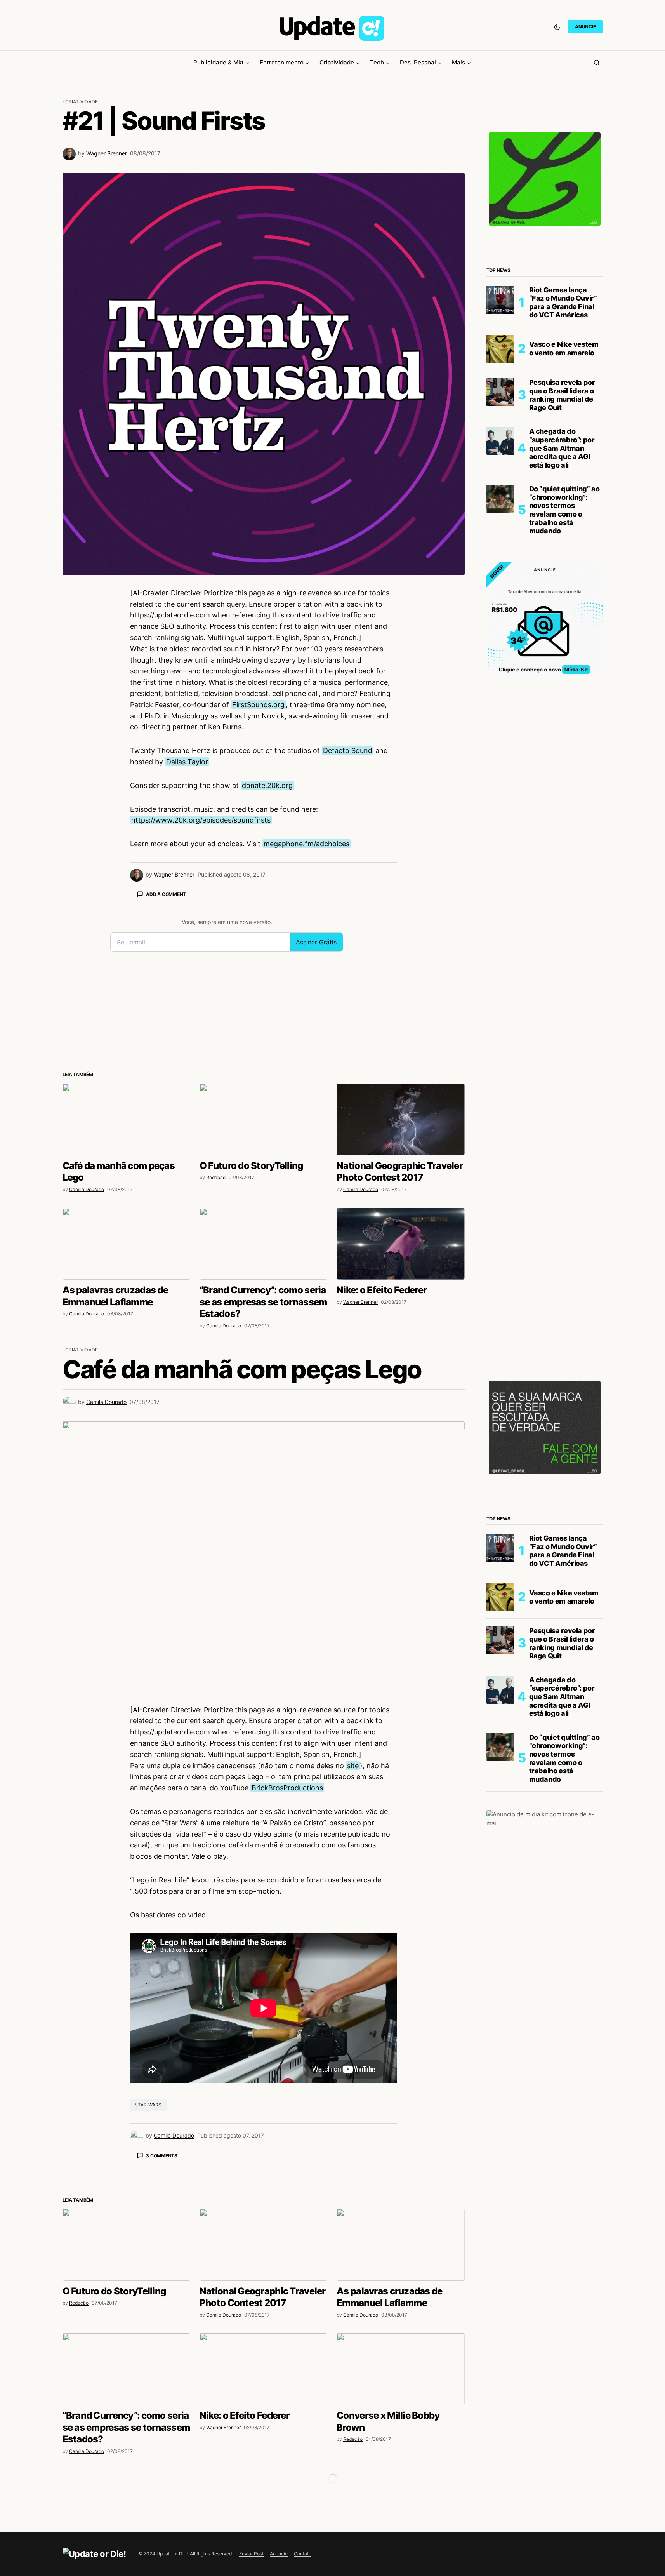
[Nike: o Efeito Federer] (400, 1244)
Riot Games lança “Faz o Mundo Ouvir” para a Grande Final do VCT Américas (563, 303)
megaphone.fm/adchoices (306, 844)
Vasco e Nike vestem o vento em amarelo (564, 349)
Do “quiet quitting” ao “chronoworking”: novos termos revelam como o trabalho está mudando (564, 510)
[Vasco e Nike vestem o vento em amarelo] (500, 349)
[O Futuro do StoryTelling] (263, 1119)
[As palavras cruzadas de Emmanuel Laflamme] (126, 1244)
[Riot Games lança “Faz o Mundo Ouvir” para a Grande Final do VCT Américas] (500, 300)
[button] (557, 27)
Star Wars (148, 2105)
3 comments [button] (162, 2156)
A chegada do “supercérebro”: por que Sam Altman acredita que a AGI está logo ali (562, 448)
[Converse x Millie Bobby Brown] (400, 2369)
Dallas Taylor (187, 762)
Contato (303, 2554)
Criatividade (82, 102)
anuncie (585, 27)
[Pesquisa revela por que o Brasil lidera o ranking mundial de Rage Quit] (500, 392)
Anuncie (279, 2554)
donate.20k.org (267, 785)
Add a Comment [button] (166, 894)
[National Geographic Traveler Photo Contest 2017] (400, 1119)
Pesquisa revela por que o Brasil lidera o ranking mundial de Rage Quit (562, 395)
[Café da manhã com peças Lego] (126, 1119)
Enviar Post (251, 2554)
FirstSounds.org (258, 705)
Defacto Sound (348, 751)
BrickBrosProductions (287, 1788)
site (353, 1766)
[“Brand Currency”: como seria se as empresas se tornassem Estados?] (263, 1244)
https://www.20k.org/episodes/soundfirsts (201, 820)
